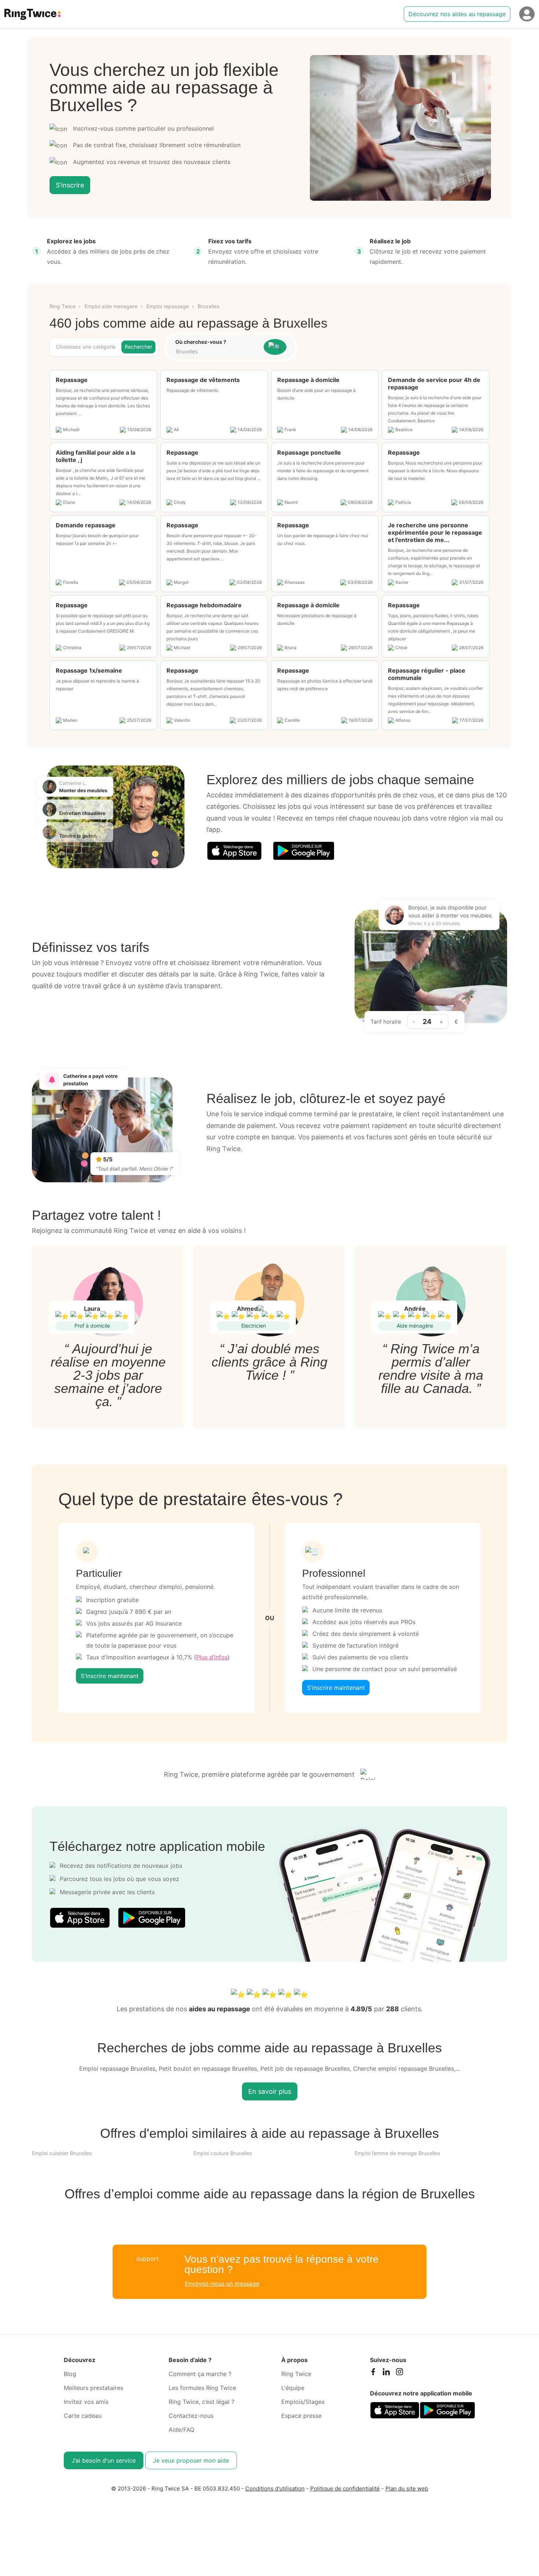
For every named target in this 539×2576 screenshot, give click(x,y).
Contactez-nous (191, 2416)
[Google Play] (304, 851)
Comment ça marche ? (200, 2374)
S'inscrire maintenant (110, 1676)
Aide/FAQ (181, 2430)
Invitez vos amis (86, 2402)
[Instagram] (399, 2373)
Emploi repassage (168, 306)
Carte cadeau (83, 2416)
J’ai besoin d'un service (104, 2460)
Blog (70, 2374)
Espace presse (301, 2416)
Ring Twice (63, 306)
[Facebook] (373, 2373)
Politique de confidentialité (345, 2488)
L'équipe (293, 2388)
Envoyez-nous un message (222, 2284)
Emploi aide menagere (111, 306)
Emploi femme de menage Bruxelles (397, 2153)
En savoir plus (270, 2091)
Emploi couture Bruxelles (223, 2153)
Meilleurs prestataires (93, 2388)
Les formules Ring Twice (202, 2388)
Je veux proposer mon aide (191, 2460)
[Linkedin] (386, 2373)
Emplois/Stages (303, 2402)
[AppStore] (234, 851)
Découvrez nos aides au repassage (457, 14)
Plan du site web (407, 2488)
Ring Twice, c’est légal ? (201, 2402)
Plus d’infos (212, 1657)
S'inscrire (70, 185)
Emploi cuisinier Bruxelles (62, 2153)
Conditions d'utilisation (275, 2488)
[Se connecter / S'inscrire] (527, 14)
